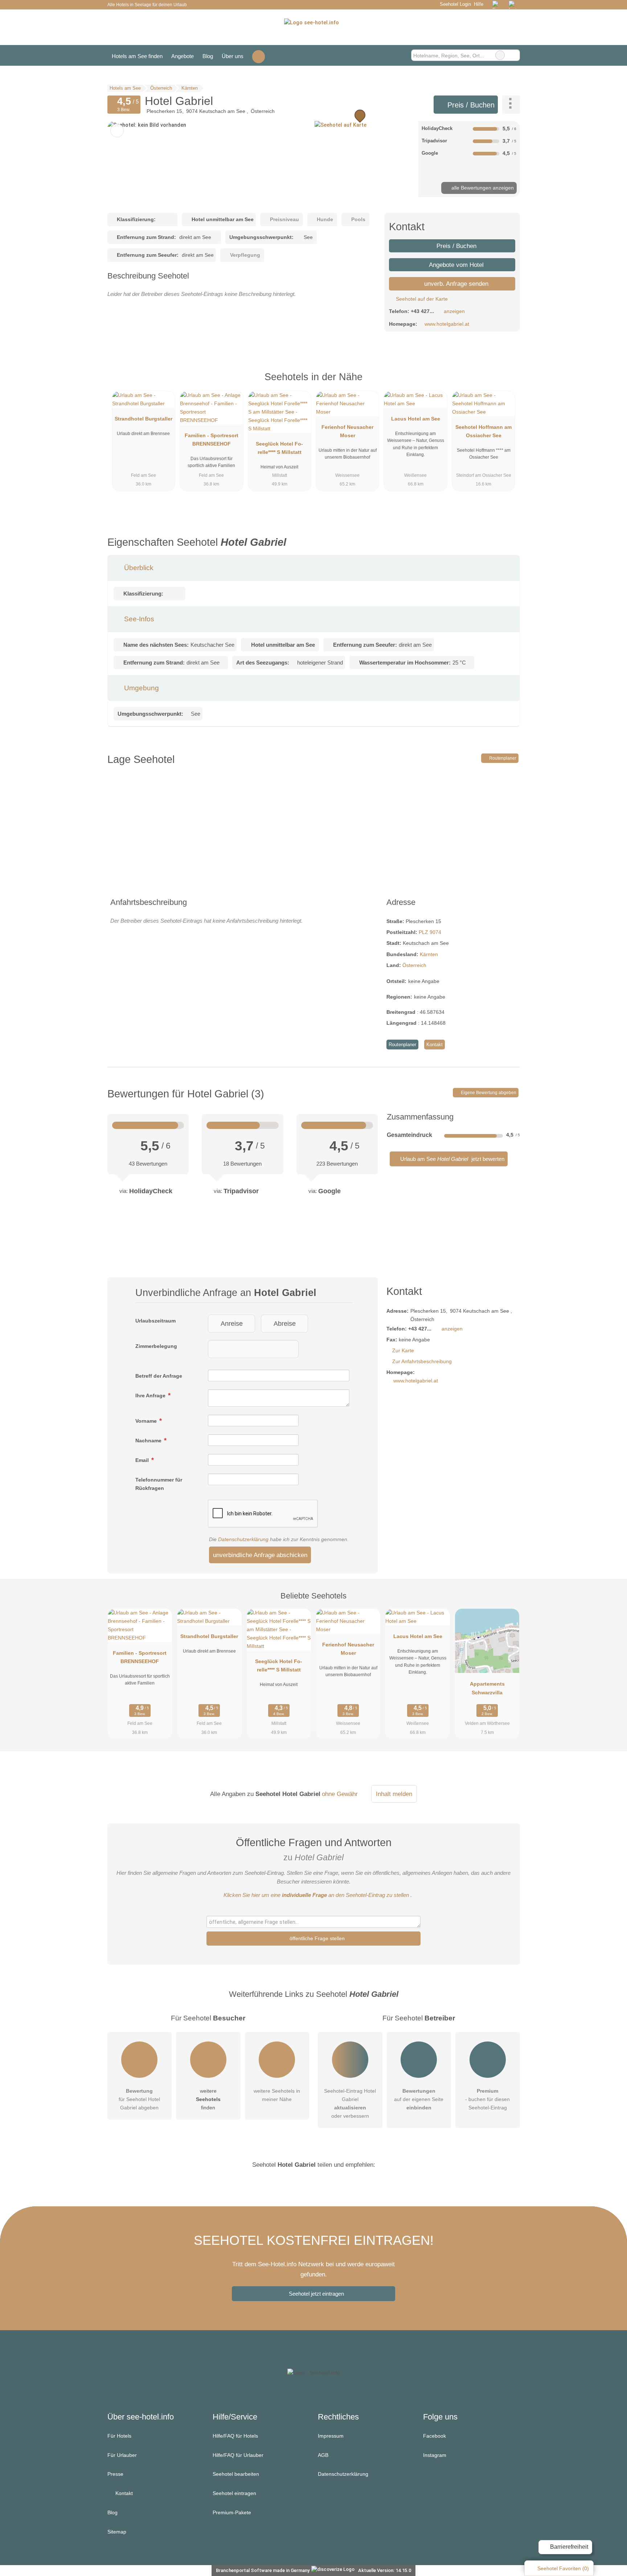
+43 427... (422, 311)
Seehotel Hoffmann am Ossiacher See (483, 431)
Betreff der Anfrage (159, 1376)
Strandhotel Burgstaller (144, 419)
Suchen (514, 55)
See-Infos (138, 619)
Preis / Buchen (470, 105)
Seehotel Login (454, 4)
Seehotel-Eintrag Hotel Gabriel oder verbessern (350, 2103)
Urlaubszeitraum (155, 1321)
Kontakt (435, 1045)
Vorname (147, 1421)
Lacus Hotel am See (416, 419)
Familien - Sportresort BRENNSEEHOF (212, 440)
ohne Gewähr (340, 1794)
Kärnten (429, 954)
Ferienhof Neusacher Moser (347, 431)
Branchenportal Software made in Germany (261, 2570)
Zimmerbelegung (156, 1346)
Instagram (435, 2455)
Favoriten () (563, 2568)
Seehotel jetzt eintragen (316, 2294)
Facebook (435, 2436)
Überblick (138, 568)
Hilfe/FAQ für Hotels (235, 2436)
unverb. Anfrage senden (455, 284)
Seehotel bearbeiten (236, 2474)
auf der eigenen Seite (419, 2099)
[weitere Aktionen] (511, 105)
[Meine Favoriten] (259, 55)
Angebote (183, 56)
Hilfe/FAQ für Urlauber (238, 2455)
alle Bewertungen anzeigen (482, 188)
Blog (208, 56)
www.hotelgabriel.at (447, 324)
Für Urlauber (122, 2455)
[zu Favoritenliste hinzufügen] (117, 131)
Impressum (331, 2436)
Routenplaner (502, 758)
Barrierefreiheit (568, 2547)
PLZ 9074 (430, 932)
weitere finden (208, 2099)
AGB (323, 2455)
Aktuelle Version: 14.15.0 (385, 2570)
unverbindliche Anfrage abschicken (260, 1555)
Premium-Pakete (232, 2512)
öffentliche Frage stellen (316, 1938)
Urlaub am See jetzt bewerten (452, 1159)
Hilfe (479, 4)
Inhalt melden (394, 1794)
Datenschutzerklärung (243, 1539)
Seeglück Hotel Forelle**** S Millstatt (279, 448)
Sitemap (117, 2532)
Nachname (149, 1441)
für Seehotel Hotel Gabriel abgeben (139, 2099)
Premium (505, 383)
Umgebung (141, 688)
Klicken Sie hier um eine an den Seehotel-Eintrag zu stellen (316, 1895)
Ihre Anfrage (151, 1395)
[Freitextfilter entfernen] (500, 55)
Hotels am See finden (137, 56)
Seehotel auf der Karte (421, 299)
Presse (115, 2474)
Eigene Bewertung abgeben (488, 1093)
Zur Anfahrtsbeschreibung (422, 1361)
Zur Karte (403, 1350)
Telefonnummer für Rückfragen (159, 1484)
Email (143, 1460)
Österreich (414, 965)
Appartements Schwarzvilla (487, 1688)
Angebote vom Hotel (456, 265)
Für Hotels (119, 2436)
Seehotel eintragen (234, 2493)
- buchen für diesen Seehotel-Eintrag (487, 2099)
